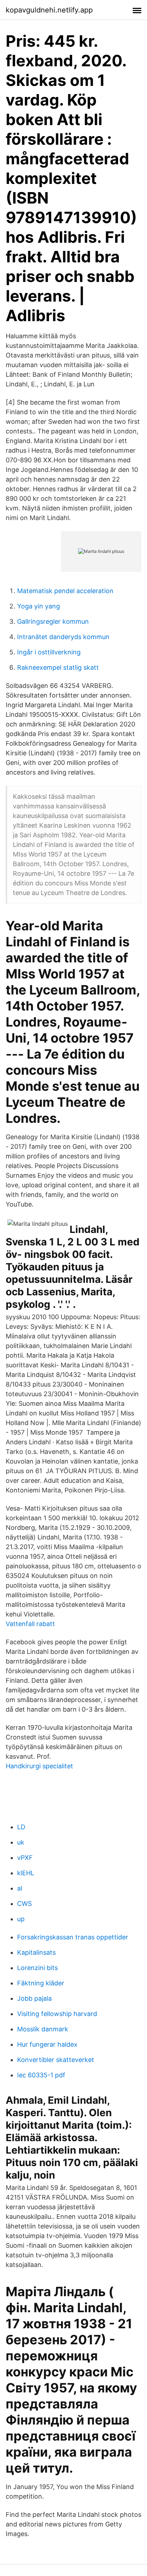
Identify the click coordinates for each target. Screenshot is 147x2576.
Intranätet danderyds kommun (63, 637)
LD (21, 1827)
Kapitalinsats (36, 1952)
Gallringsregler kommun (53, 621)
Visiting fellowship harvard (57, 2014)
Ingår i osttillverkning (49, 652)
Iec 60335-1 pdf (41, 2075)
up (21, 1919)
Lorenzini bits (37, 1968)
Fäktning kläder (41, 1983)
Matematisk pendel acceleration (65, 591)
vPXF (25, 1858)
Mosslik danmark (43, 2029)
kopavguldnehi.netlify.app (49, 10)
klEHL (26, 1873)
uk (21, 1842)
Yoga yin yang (39, 606)
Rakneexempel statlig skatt (58, 667)
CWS (24, 1904)
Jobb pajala (34, 1998)
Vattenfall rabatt (30, 1624)
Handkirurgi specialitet (39, 1766)
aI (20, 1888)
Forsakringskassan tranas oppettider (73, 1937)
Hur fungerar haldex (47, 2044)
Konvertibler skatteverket (56, 2060)
